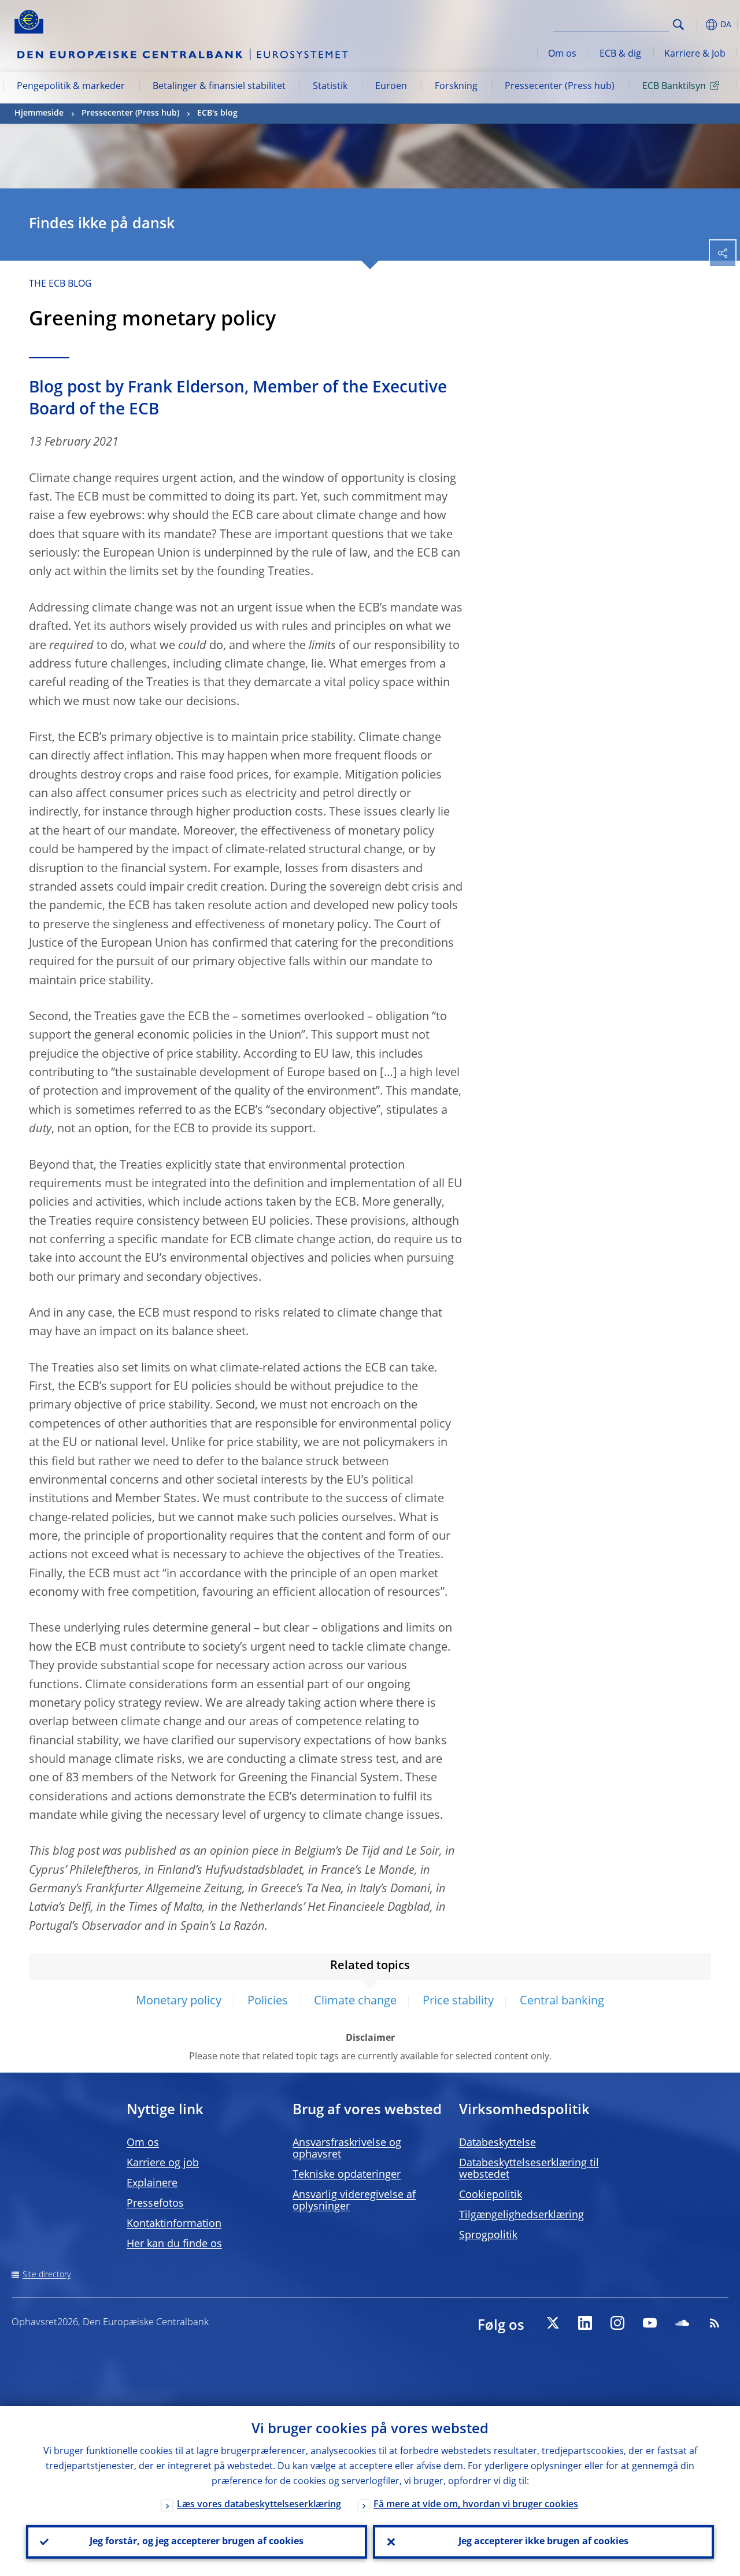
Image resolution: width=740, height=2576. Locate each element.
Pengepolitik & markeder (71, 87)
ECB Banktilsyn (674, 87)
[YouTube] (650, 2323)
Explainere (152, 2184)
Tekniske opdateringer (347, 2175)
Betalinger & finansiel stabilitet (219, 87)
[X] (553, 2323)
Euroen (391, 87)
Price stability (458, 2002)
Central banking (562, 2002)
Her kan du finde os (174, 2244)
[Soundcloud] (682, 2323)
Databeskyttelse (497, 2143)
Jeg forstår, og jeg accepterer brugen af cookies (197, 2542)
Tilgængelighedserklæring (521, 2215)
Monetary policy (179, 2002)
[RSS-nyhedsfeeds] (715, 2323)
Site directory (47, 2275)
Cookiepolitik (491, 2195)
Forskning (456, 87)
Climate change (355, 2002)
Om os (562, 54)
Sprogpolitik (488, 2236)
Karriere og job (163, 2163)
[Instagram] (617, 2323)
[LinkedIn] (585, 2323)
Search (678, 25)
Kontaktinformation (174, 2224)
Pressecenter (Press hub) (560, 87)
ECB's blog (217, 113)
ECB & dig (620, 54)
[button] (697, 25)
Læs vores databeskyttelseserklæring (259, 2505)
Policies (268, 2002)
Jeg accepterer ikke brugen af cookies (543, 2542)
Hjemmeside (39, 113)
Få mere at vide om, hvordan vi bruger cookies (476, 2505)
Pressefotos (155, 2204)
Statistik (330, 87)
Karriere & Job (695, 54)
